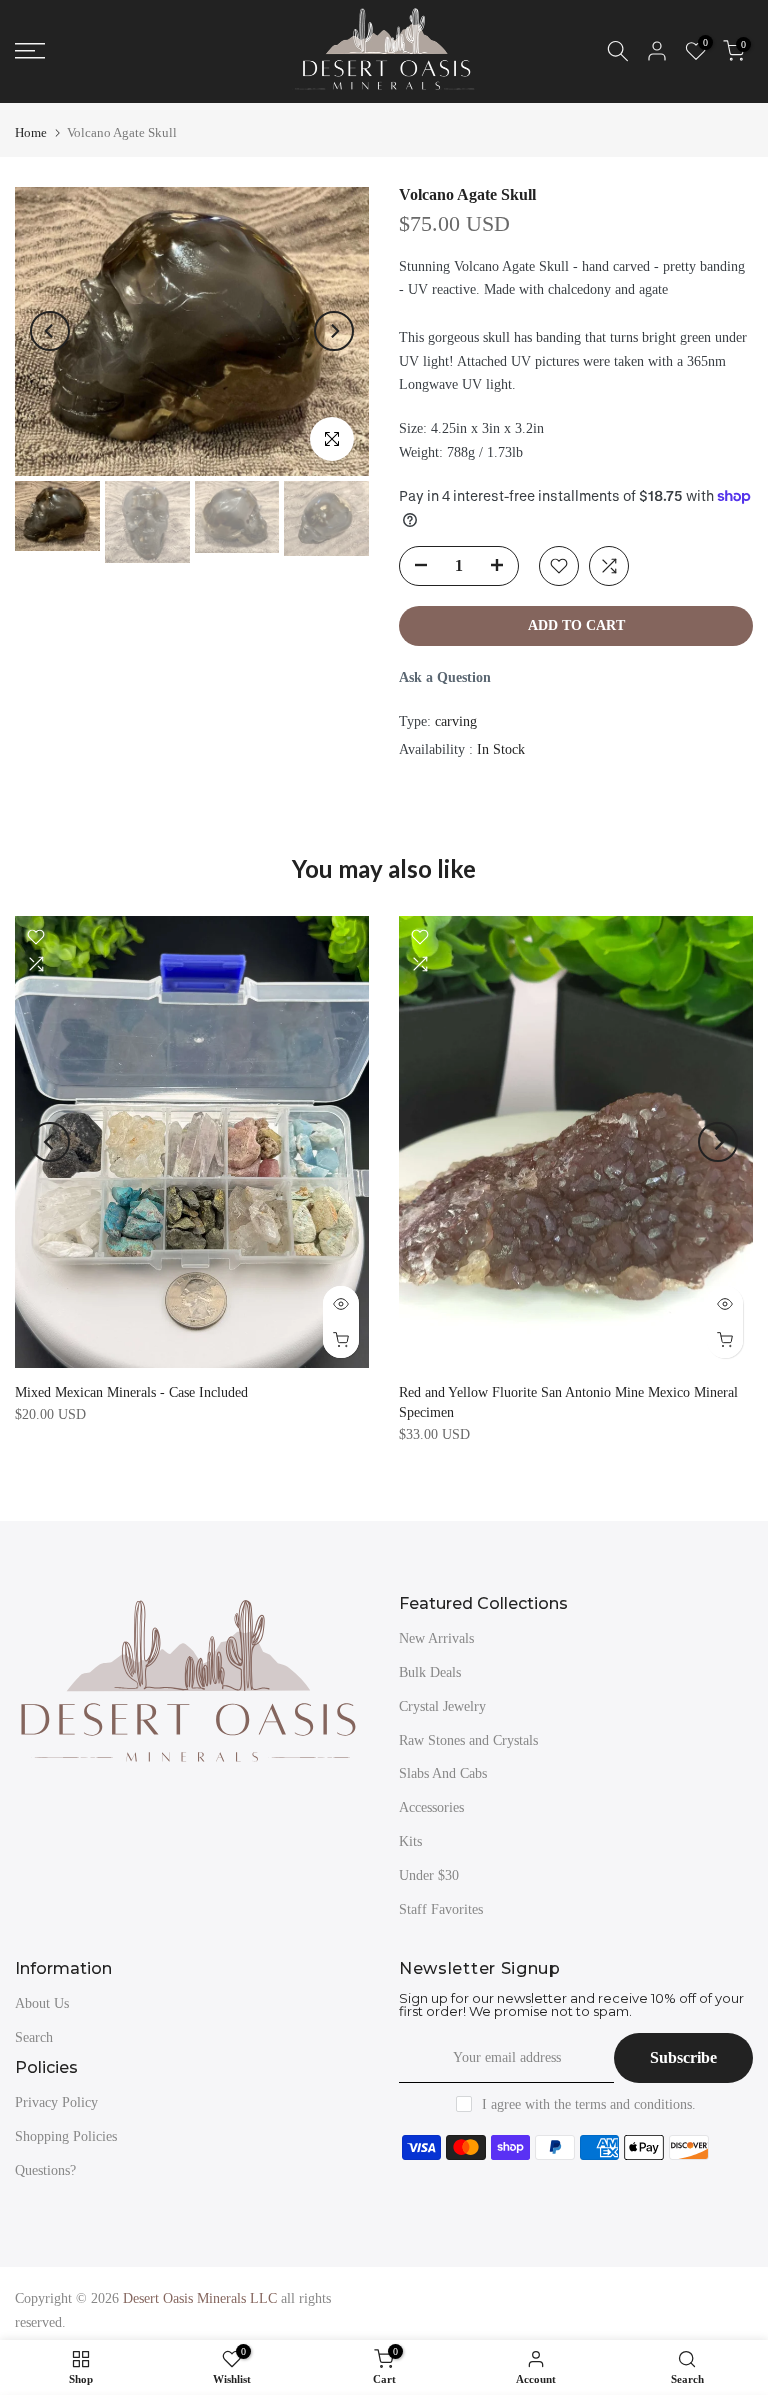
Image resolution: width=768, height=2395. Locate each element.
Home (31, 132)
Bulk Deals (430, 1672)
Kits (410, 1841)
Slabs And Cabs (443, 1773)
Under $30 (429, 1875)
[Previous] (50, 331)
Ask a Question (445, 677)
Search (34, 2037)
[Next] (334, 331)
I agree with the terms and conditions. (589, 2104)
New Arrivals (436, 1638)
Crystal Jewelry (442, 1706)
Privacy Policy (56, 2102)
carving (456, 721)
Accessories (431, 1807)
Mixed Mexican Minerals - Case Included (131, 1392)
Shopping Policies (66, 2136)
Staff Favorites (441, 1909)
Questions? (45, 2170)
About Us (42, 2003)
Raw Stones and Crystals (468, 1740)
